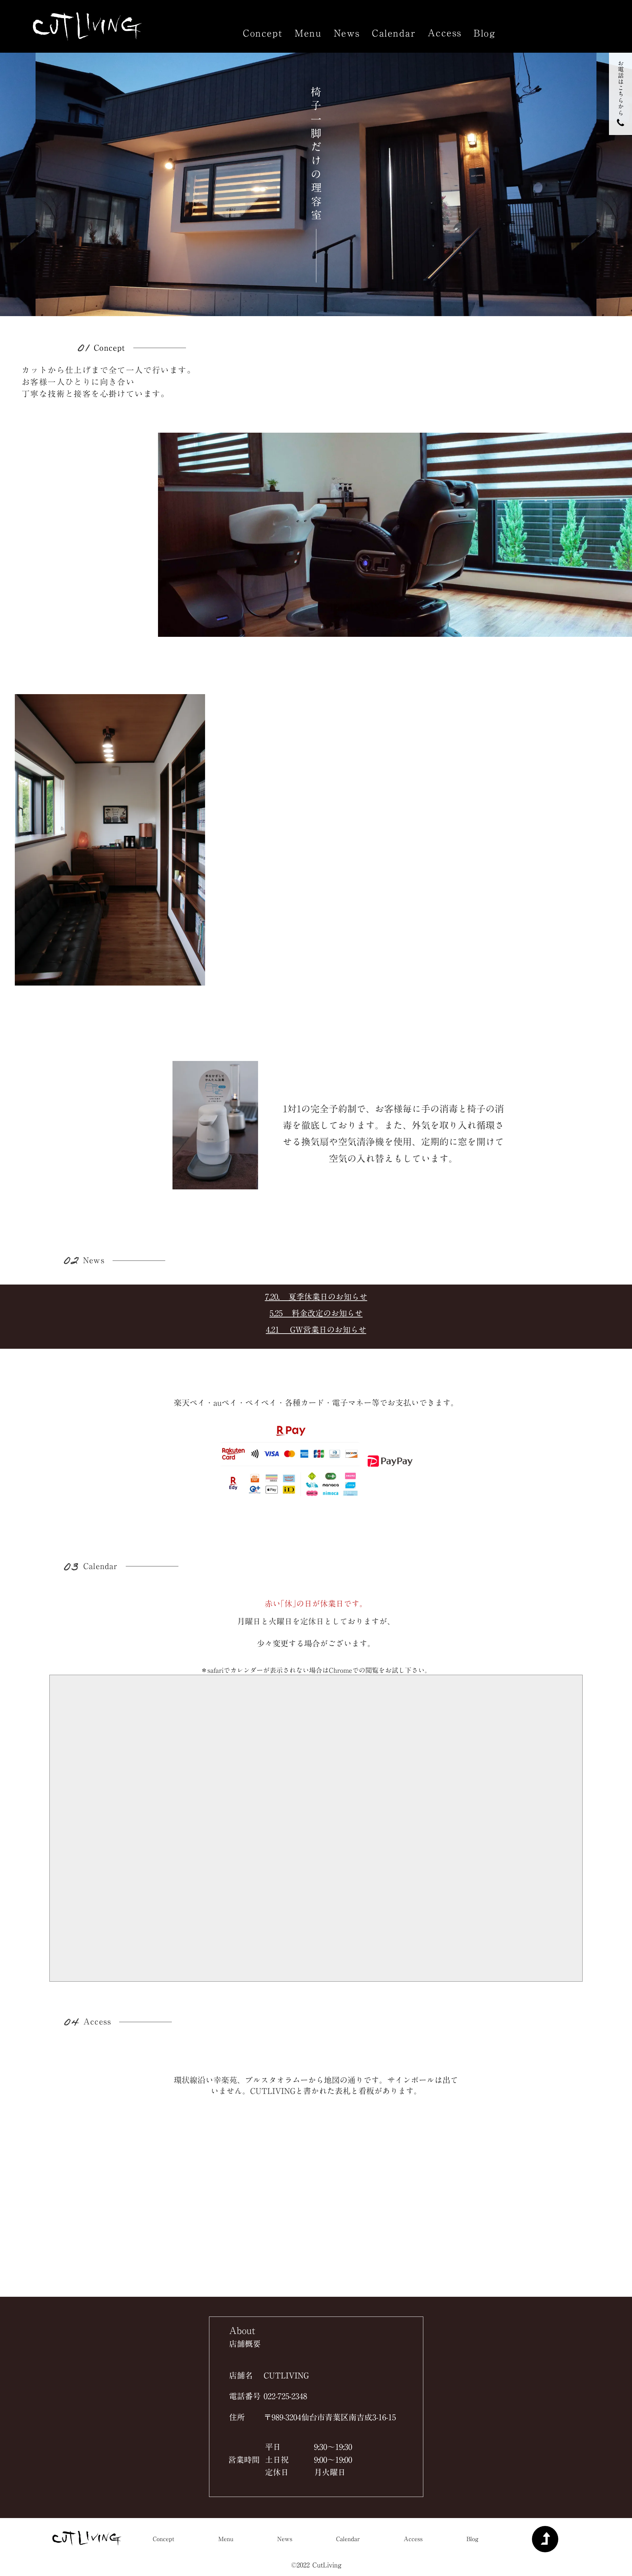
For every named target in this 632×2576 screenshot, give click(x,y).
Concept (263, 33)
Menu (308, 33)
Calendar (394, 33)
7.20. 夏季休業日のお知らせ (316, 1297)
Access (445, 33)
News (347, 33)
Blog (485, 33)
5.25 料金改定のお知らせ (316, 1313)
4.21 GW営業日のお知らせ (316, 1330)
